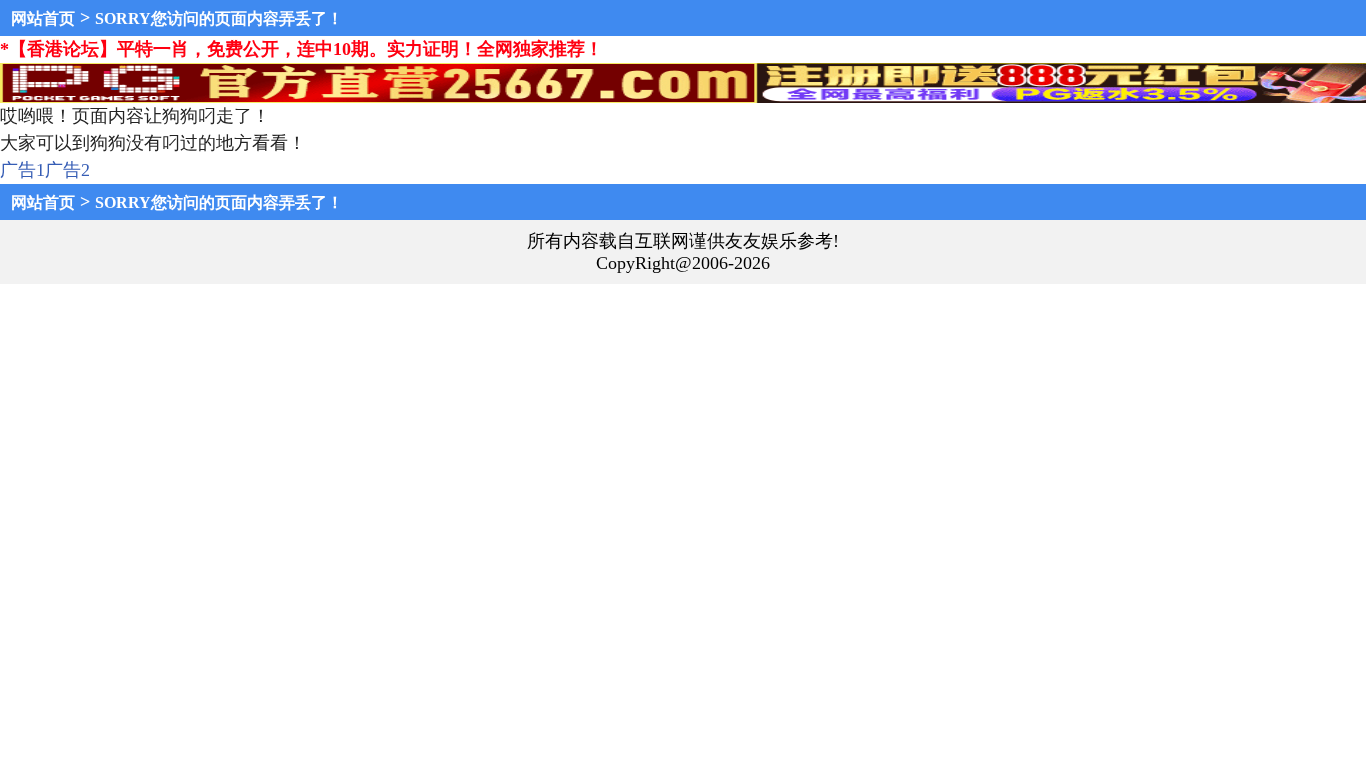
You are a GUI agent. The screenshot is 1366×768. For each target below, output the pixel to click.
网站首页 (43, 18)
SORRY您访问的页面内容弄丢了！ (219, 18)
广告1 (22, 170)
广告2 (67, 170)
